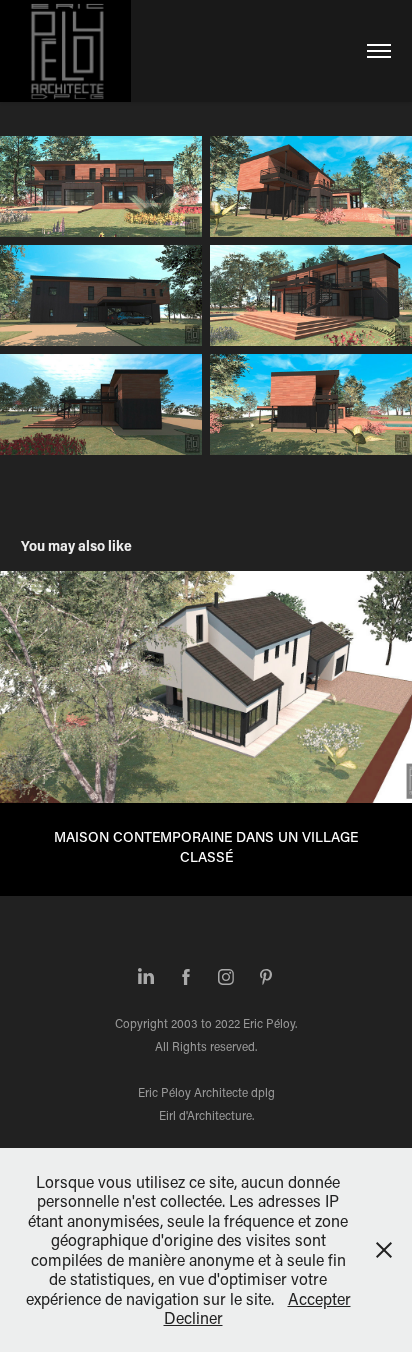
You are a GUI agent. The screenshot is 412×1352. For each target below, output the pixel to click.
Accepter (319, 1298)
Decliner (193, 1317)
